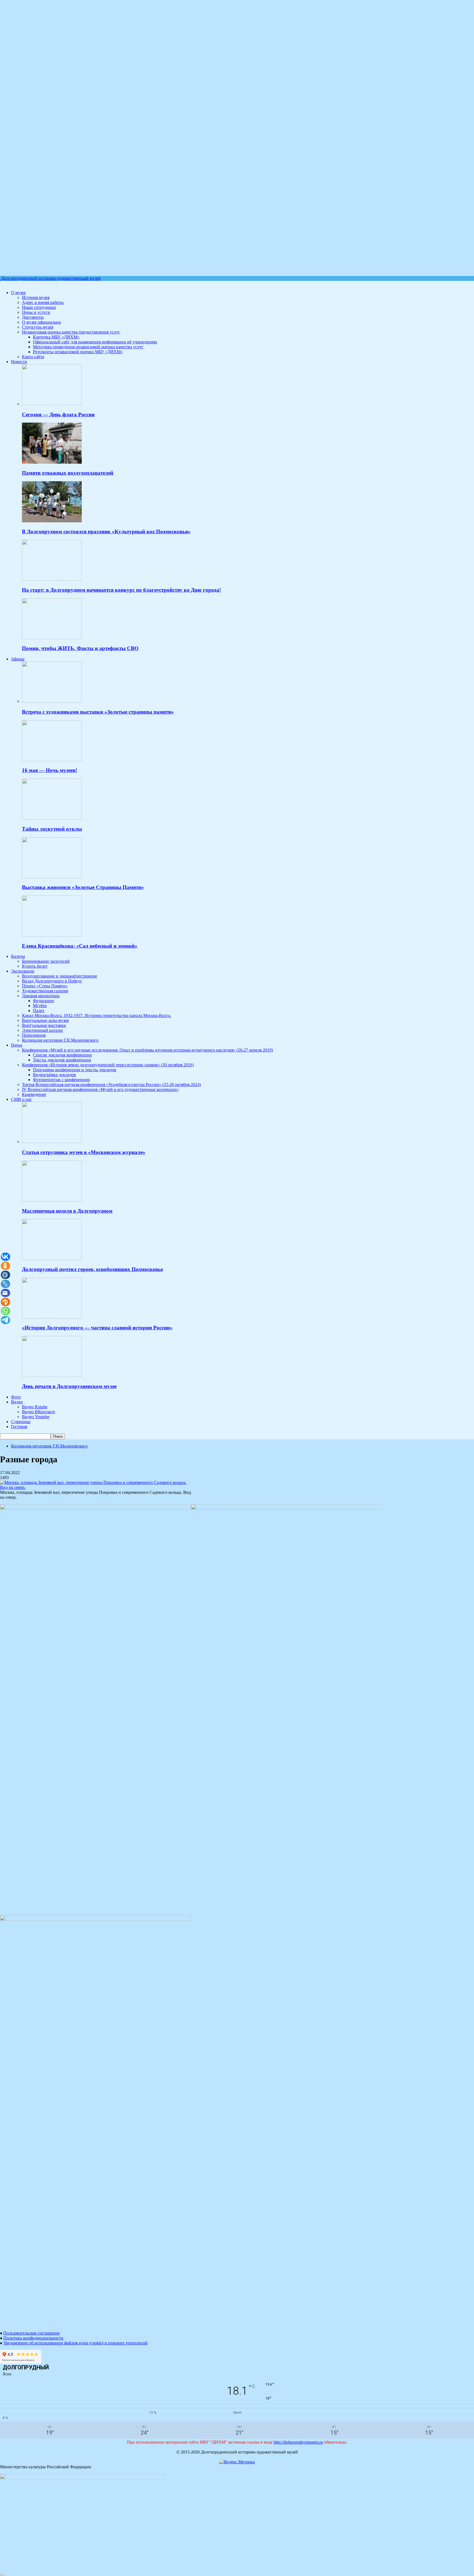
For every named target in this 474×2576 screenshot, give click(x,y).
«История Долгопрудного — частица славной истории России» (97, 1328)
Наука (17, 1045)
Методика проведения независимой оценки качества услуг (88, 347)
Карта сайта (33, 357)
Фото (16, 1397)
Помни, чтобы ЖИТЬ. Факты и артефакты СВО (80, 648)
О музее (18, 293)
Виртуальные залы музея (45, 1020)
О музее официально (41, 322)
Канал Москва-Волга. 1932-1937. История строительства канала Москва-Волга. (97, 1015)
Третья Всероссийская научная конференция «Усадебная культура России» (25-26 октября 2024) (111, 1085)
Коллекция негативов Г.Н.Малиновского (60, 1040)
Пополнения (34, 1035)
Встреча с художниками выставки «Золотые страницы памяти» (98, 712)
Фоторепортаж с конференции (61, 1080)
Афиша (18, 659)
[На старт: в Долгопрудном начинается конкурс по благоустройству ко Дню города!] (52, 579)
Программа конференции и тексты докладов (75, 1070)
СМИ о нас (21, 1099)
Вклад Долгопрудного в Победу (52, 981)
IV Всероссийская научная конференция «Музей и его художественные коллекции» (100, 1089)
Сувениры (21, 1422)
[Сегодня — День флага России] (52, 404)
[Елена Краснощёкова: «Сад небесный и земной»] (52, 935)
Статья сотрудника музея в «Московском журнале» (84, 1152)
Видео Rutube (35, 1407)
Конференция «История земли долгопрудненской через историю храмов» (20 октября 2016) (108, 1065)
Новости (19, 362)
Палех (39, 1011)
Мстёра (40, 1006)
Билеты (18, 956)
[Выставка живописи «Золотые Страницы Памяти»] (52, 877)
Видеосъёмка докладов (54, 1075)
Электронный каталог (43, 1030)
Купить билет (35, 966)
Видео (17, 1402)
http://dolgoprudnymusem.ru (298, 2442)
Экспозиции (23, 971)
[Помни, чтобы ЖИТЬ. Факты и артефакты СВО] (52, 638)
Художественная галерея (45, 991)
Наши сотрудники (39, 307)
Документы (33, 317)
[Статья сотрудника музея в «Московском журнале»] (52, 1142)
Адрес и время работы (43, 302)
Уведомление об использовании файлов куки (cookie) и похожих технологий (75, 2343)
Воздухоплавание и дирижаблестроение (60, 976)
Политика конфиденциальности (33, 2338)
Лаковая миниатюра (41, 996)
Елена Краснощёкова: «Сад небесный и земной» (80, 946)
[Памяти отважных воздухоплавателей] (52, 462)
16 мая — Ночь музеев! (50, 770)
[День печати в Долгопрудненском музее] (52, 1376)
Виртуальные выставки (44, 1025)
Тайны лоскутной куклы (52, 829)
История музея (36, 297)
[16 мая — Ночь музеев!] (52, 760)
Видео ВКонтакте (39, 1412)
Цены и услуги (36, 312)
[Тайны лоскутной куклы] (52, 818)
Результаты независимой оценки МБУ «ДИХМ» (78, 352)
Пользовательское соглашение (32, 2333)
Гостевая (19, 1427)
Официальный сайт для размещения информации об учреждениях (95, 342)
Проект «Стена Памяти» (45, 986)
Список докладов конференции (62, 1055)
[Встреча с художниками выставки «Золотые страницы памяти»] (52, 701)
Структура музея (38, 327)
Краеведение (34, 1094)
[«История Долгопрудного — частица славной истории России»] (52, 1317)
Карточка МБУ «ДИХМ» (56, 337)
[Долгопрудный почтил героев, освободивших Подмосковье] (52, 1259)
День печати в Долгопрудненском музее (69, 1386)
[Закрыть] (2, 2575)
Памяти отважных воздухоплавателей (68, 473)
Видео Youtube (36, 1417)
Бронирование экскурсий (46, 961)
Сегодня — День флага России (58, 414)
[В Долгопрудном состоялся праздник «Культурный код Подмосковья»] (52, 521)
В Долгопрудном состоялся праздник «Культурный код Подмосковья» (106, 532)
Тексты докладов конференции (62, 1060)
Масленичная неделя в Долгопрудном (67, 1211)
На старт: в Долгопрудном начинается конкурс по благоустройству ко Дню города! (121, 590)
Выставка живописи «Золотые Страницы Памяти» (83, 887)
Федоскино (43, 1001)
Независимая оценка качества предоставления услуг (71, 332)
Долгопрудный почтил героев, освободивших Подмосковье (92, 1269)
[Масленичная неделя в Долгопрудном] (52, 1200)
